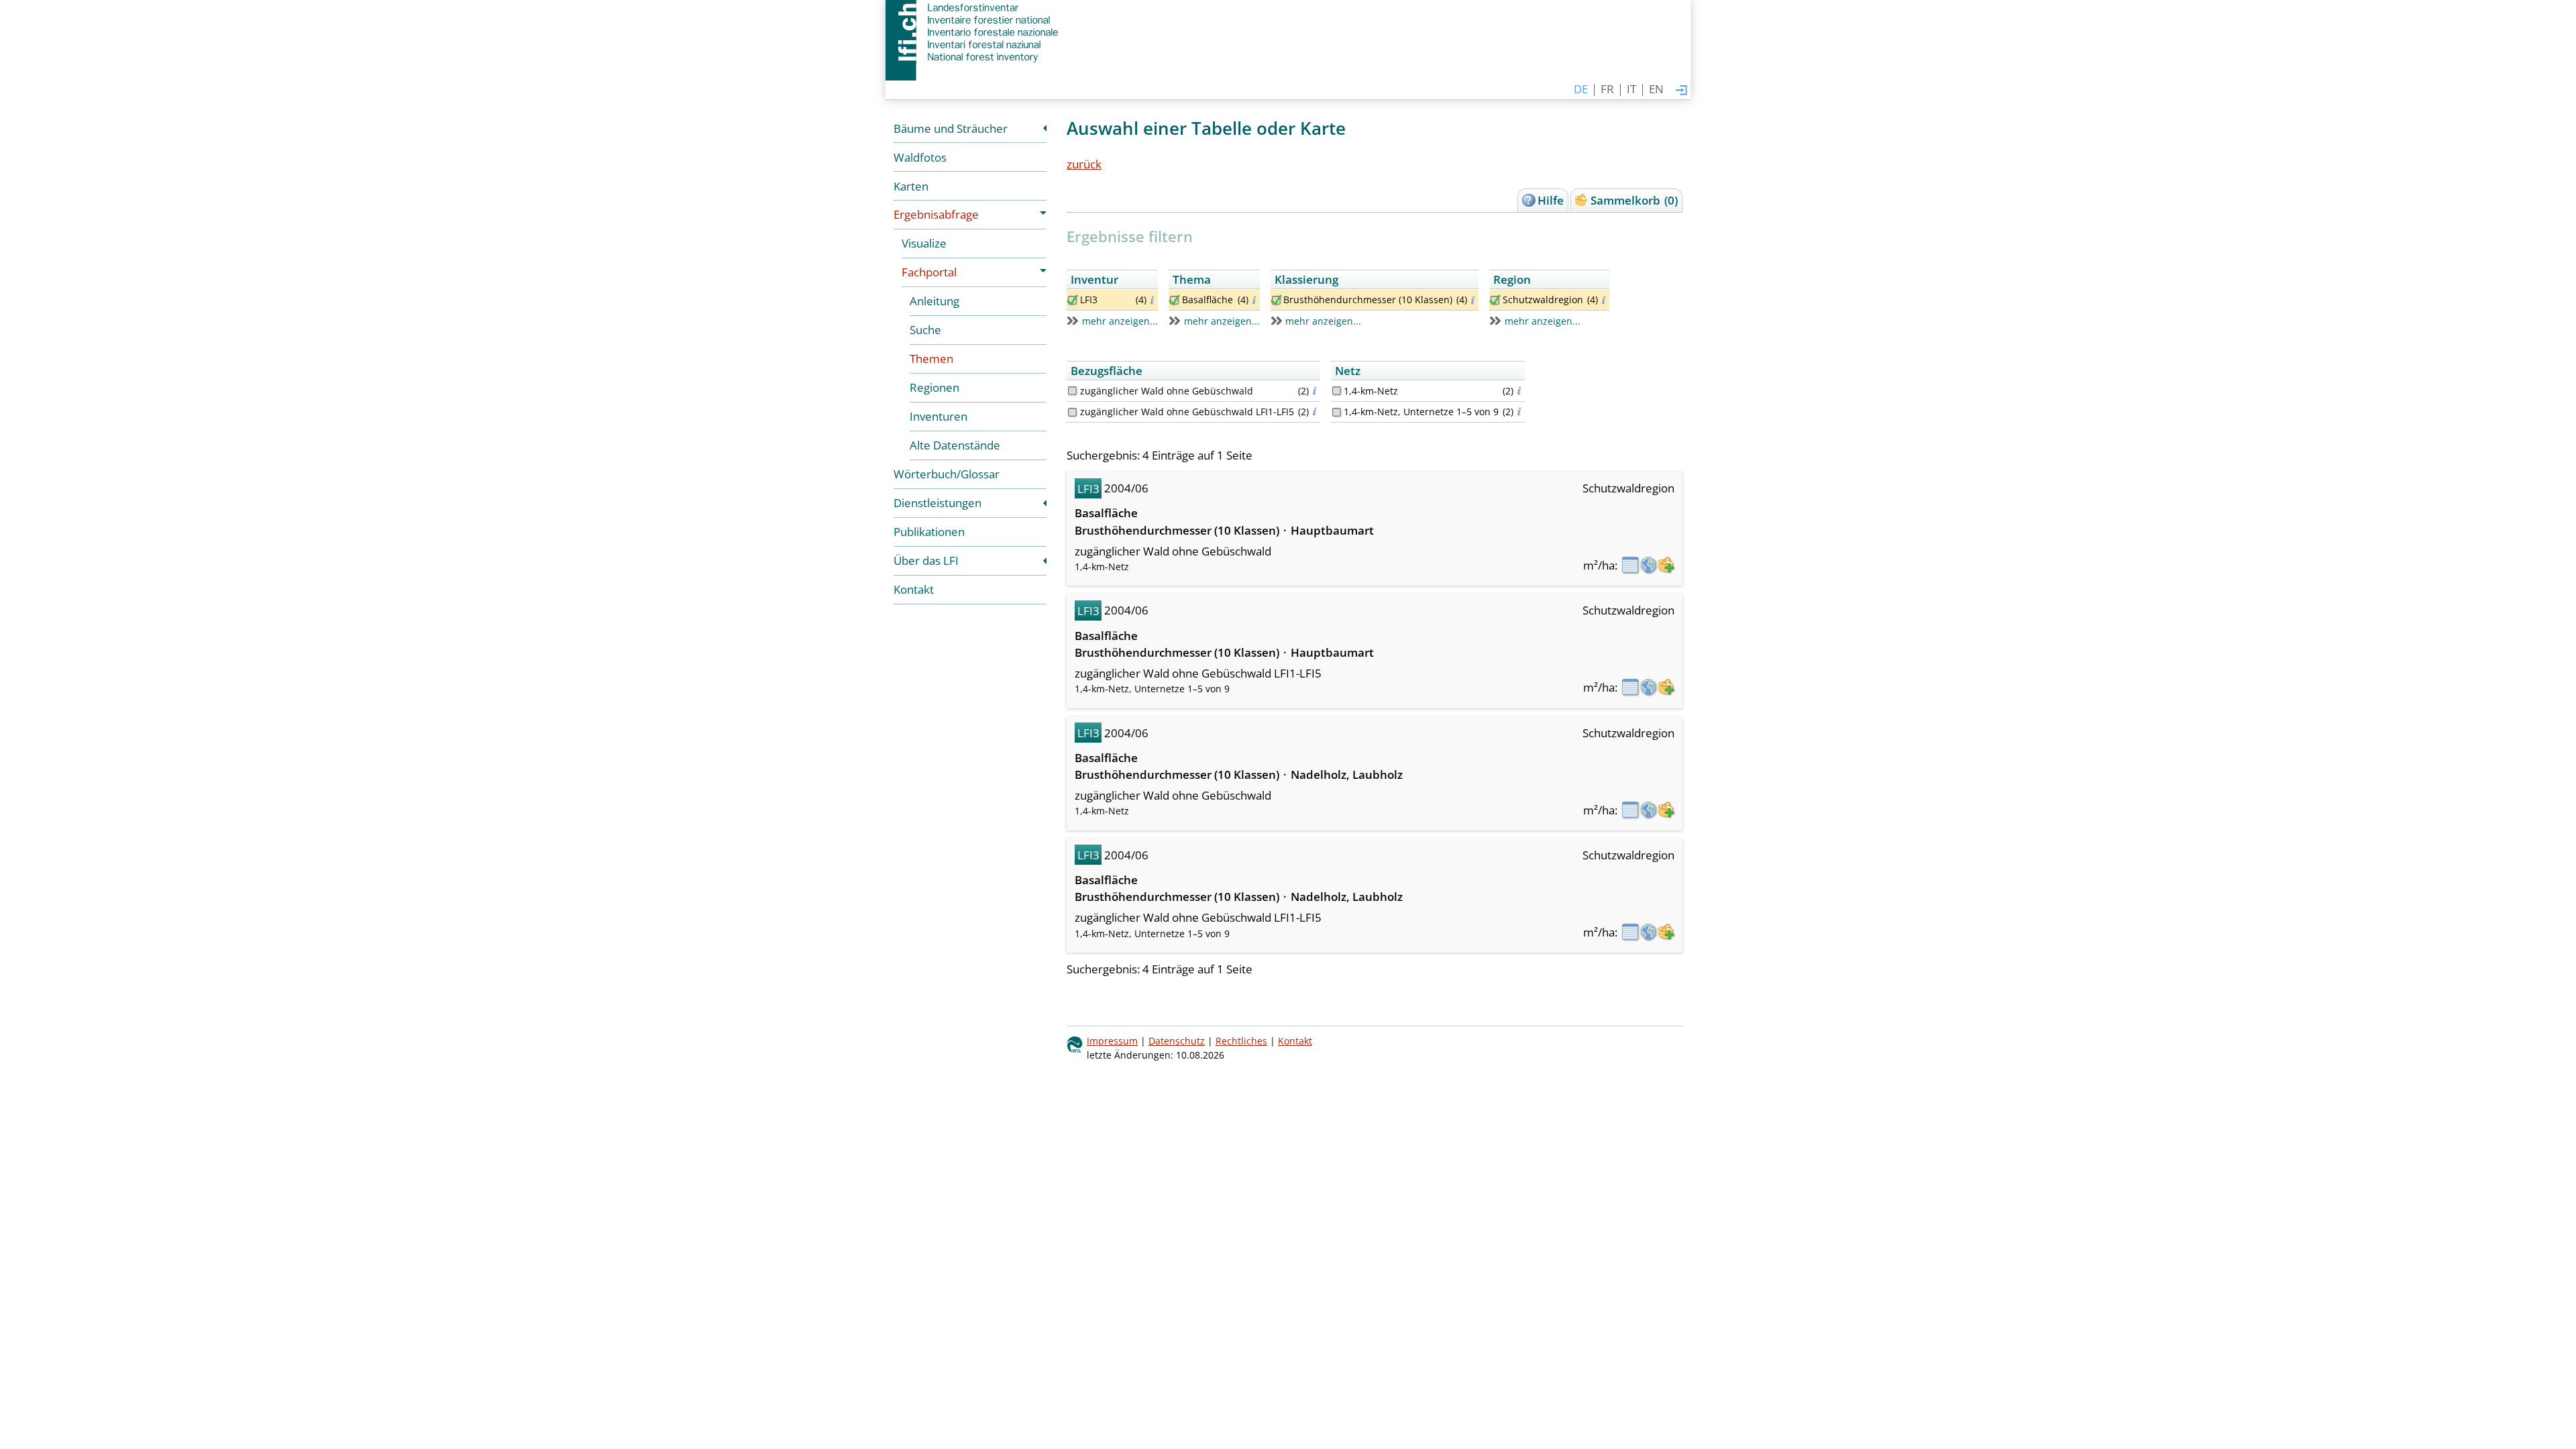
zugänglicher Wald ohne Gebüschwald (1167, 391)
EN (1656, 89)
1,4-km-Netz (1371, 391)
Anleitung (934, 301)
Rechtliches (1241, 1041)
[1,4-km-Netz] (1337, 391)
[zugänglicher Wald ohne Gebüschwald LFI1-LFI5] (1072, 412)
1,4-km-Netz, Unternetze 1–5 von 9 (1421, 412)
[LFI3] (1072, 300)
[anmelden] (1681, 91)
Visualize (924, 243)
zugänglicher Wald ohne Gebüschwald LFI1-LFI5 (1187, 412)
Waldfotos (920, 157)
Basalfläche (1207, 300)
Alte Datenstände (955, 445)
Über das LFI (926, 560)
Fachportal (929, 272)
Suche (925, 330)
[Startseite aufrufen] (973, 32)
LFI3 (1089, 300)
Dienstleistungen (937, 503)
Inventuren (938, 416)
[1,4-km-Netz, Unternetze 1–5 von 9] (1337, 412)
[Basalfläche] (1174, 300)
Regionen (934, 387)
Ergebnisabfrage (936, 214)
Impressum (1112, 1041)
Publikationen (929, 532)
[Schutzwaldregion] (1495, 300)
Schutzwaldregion (1543, 300)
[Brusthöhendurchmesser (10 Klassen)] (1276, 300)
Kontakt (914, 589)
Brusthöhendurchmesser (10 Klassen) (1368, 300)
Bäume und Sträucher (951, 128)
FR (1607, 89)
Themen (931, 359)
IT (1631, 89)
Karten (911, 186)
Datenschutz (1177, 1041)
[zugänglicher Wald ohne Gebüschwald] (1072, 391)
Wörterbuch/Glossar (947, 474)
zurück (1084, 164)
